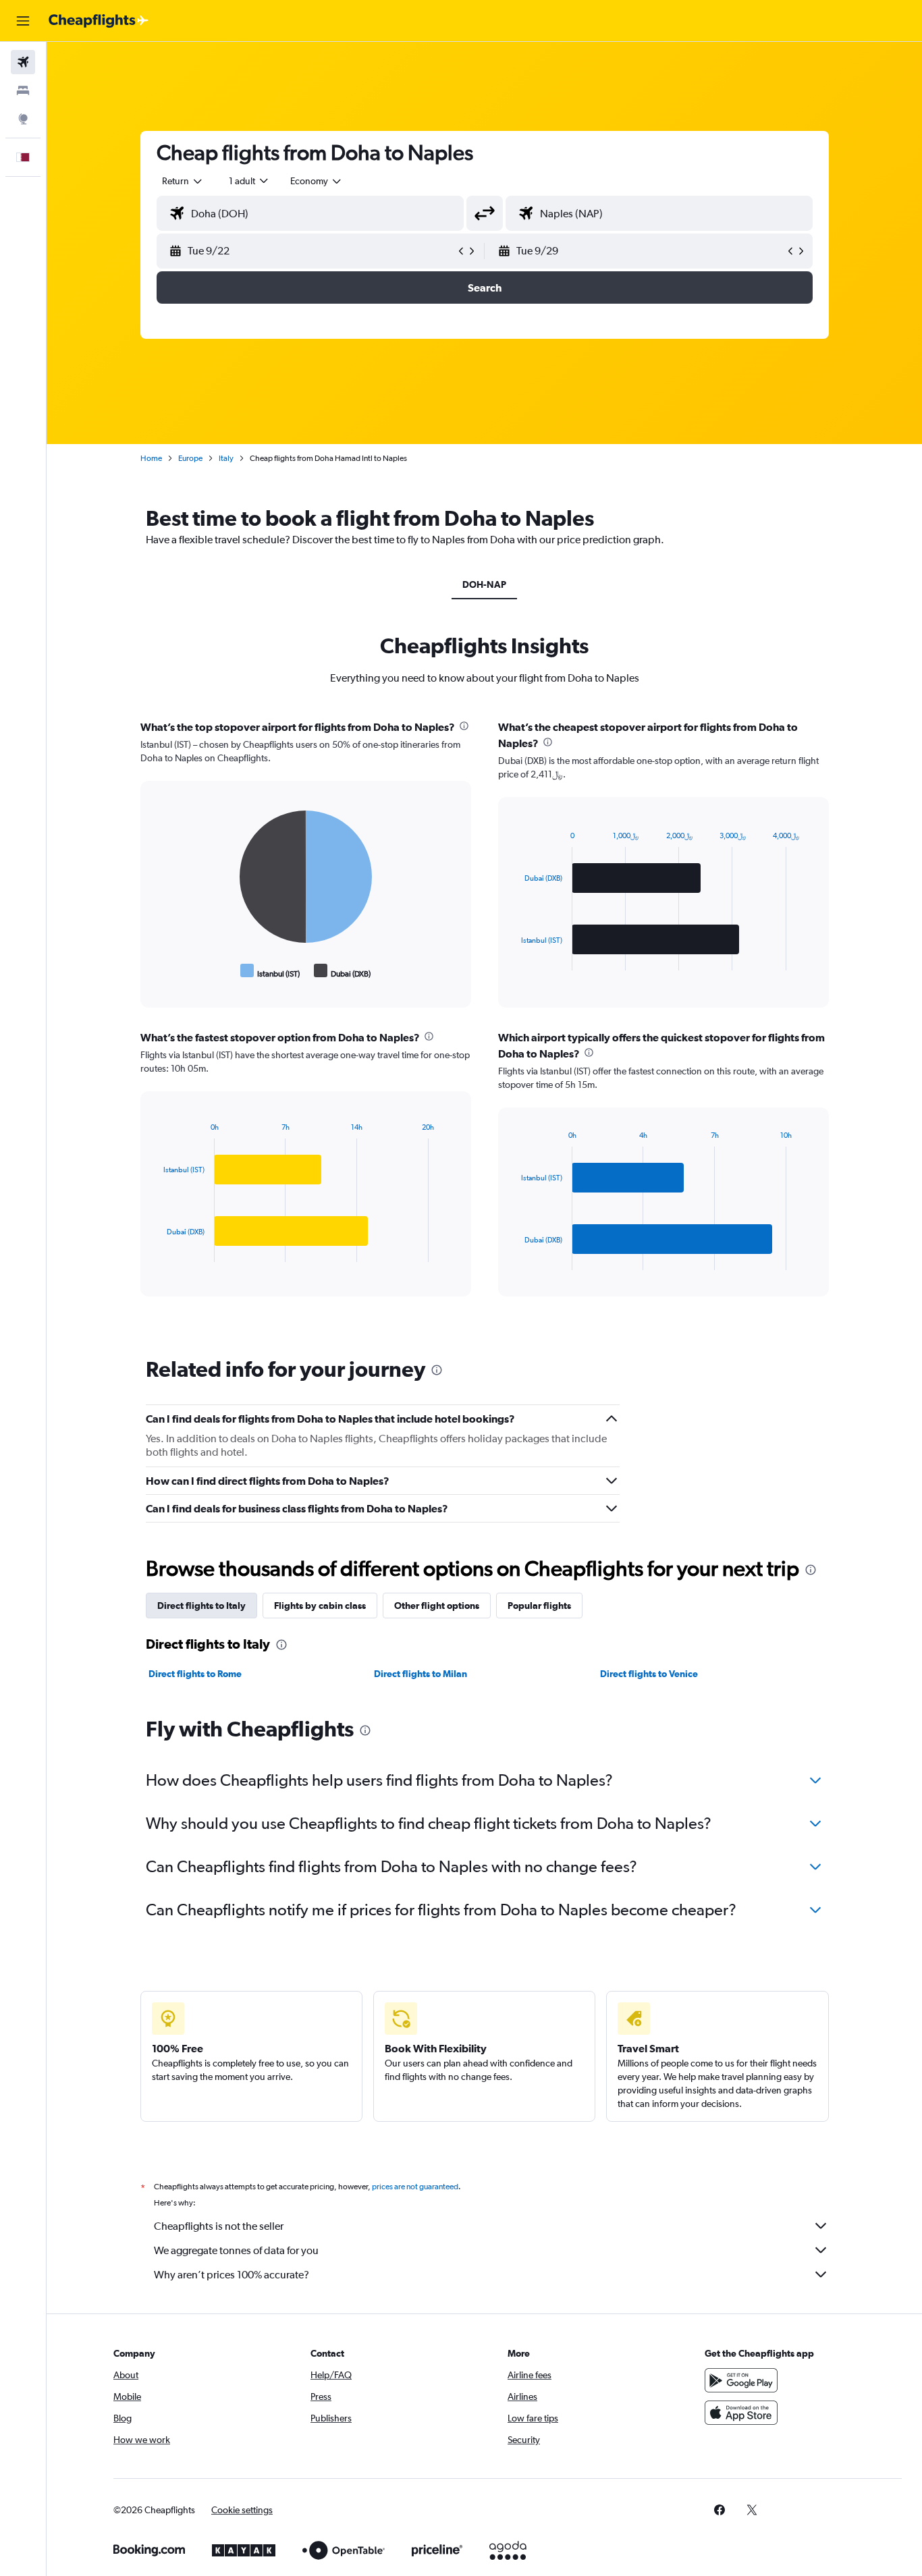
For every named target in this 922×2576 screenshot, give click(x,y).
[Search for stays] (23, 90)
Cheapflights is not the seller (219, 2226)
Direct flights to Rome (195, 1674)
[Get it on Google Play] (741, 2380)
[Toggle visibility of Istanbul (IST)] (270, 971)
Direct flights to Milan (421, 1674)
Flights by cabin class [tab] (320, 1606)
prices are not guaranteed (415, 2187)
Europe (190, 458)
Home (151, 458)
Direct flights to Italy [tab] (201, 1606)
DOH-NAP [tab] (484, 584)
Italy (226, 458)
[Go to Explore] (23, 119)
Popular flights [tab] (539, 1606)
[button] (23, 21)
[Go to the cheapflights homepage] (99, 21)
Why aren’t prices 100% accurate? (232, 2275)
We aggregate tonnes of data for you (236, 2250)
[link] (720, 2510)
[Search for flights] (23, 62)
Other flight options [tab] (437, 1606)
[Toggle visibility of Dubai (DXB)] (343, 971)
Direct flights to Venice (649, 1674)
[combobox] (183, 181)
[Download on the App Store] (741, 2413)
